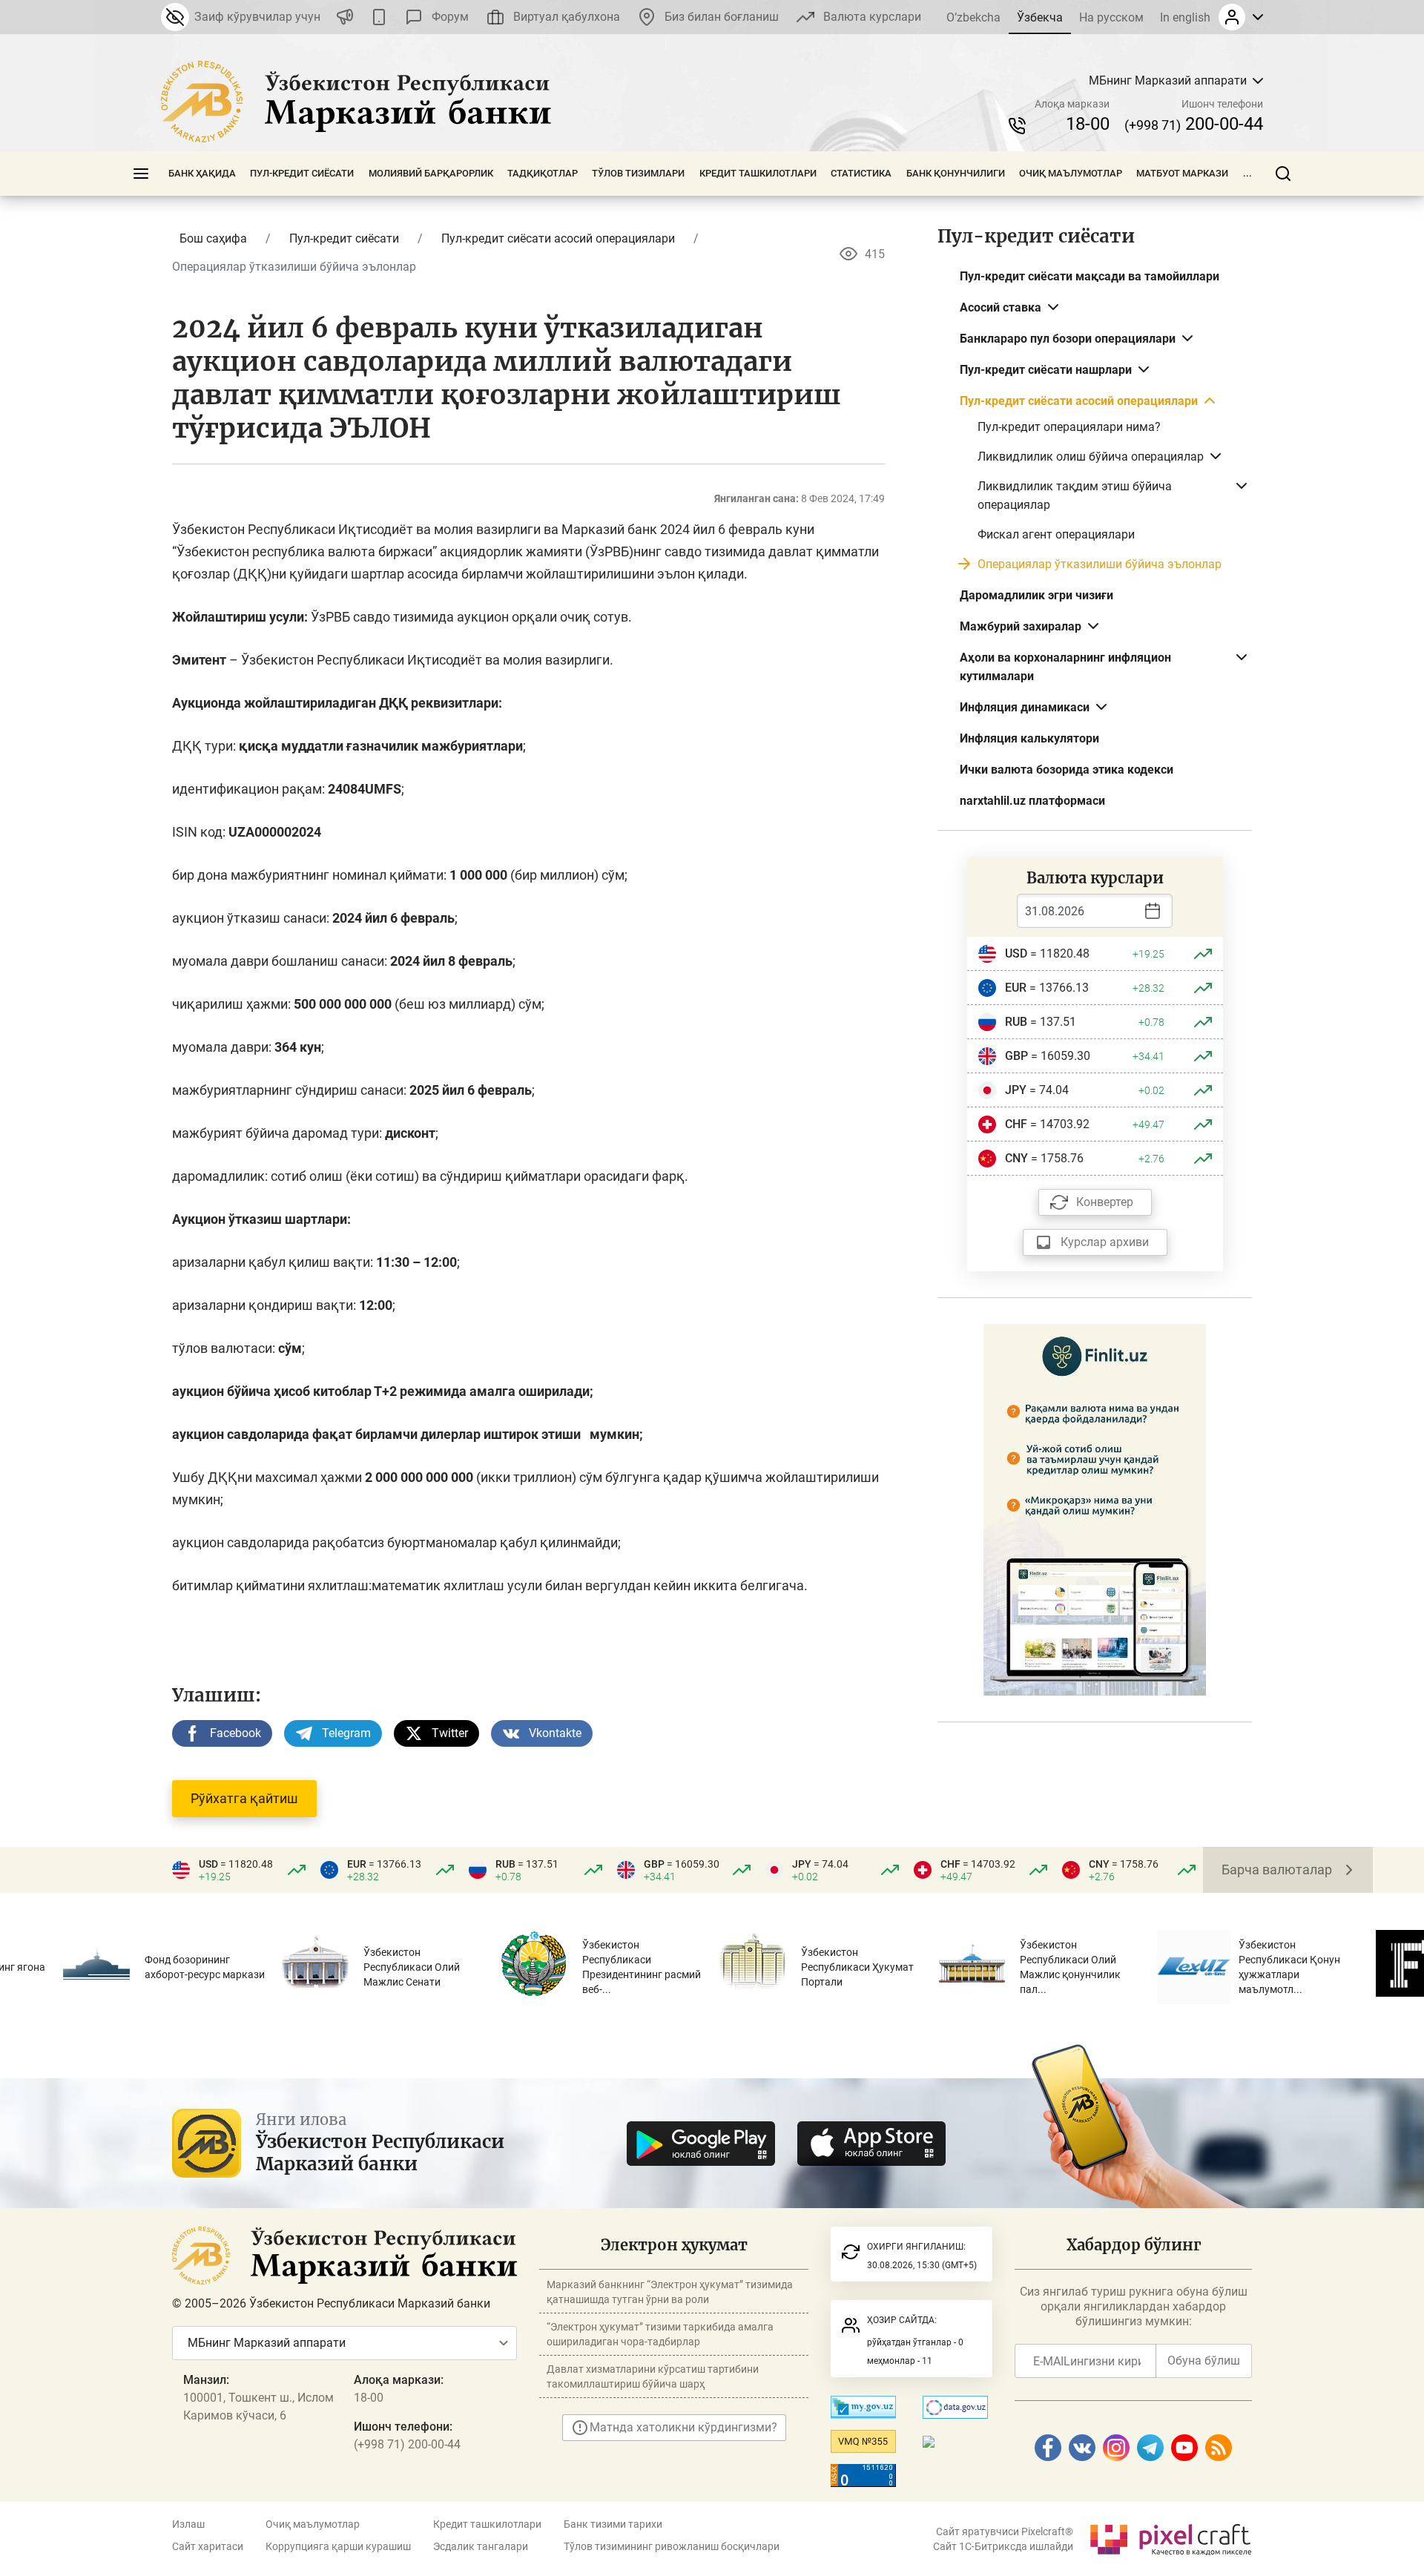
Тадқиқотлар (543, 173)
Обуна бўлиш (1204, 2361)
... (1247, 173)
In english (1185, 17)
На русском (1111, 17)
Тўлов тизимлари (638, 173)
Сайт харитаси (208, 2546)
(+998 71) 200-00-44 (407, 2444)
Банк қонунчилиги (956, 173)
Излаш (188, 2524)
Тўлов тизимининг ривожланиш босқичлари (672, 2546)
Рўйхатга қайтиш (244, 1798)
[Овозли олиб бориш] (345, 17)
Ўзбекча (1040, 17)
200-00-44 (1194, 124)
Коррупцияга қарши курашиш (338, 2546)
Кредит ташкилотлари (758, 173)
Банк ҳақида (202, 173)
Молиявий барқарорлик (431, 173)
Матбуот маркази (1182, 173)
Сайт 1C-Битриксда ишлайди (1003, 2546)
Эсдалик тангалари (481, 2546)
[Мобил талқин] (379, 17)
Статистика (861, 173)
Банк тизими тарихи (613, 2524)
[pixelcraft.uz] (1170, 2537)
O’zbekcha (973, 17)
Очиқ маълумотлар (1071, 173)
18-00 (1088, 124)
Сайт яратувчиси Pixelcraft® (1005, 2531)
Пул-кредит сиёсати (302, 173)
